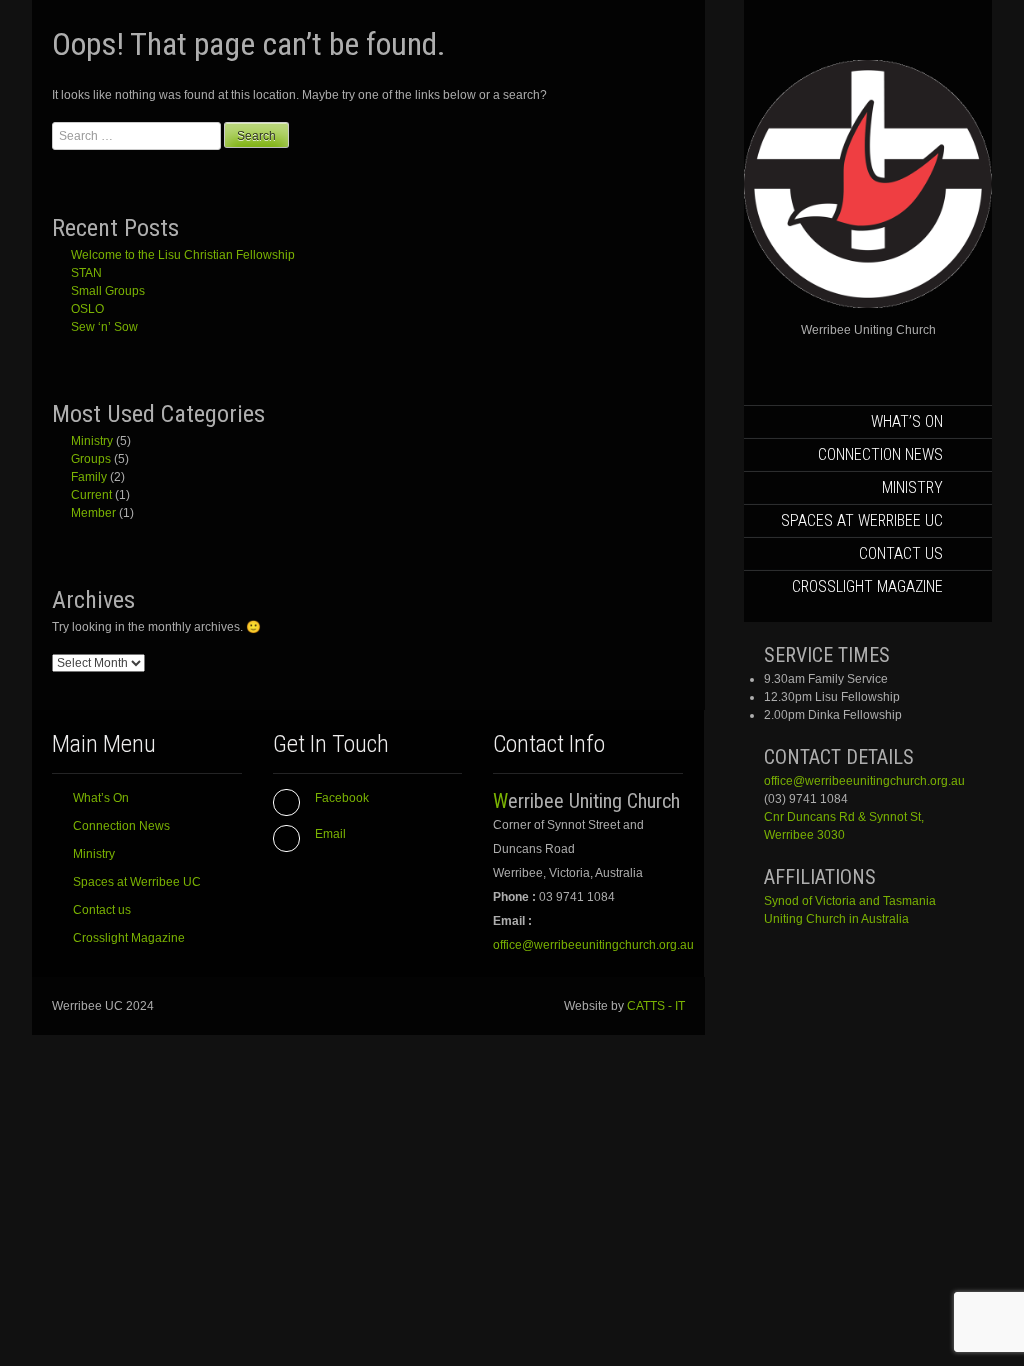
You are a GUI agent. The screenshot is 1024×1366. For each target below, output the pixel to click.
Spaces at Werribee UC (862, 520)
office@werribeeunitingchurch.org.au (864, 781)
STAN (86, 273)
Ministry (912, 487)
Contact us (901, 553)
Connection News (880, 454)
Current (91, 495)
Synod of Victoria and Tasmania (850, 901)
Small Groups (108, 291)
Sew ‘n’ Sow (104, 327)
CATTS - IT (656, 1006)
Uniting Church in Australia (836, 919)
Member (93, 513)
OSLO (87, 309)
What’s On (907, 421)
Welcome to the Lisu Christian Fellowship (183, 255)
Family (89, 477)
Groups (91, 459)
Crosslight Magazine (867, 586)
